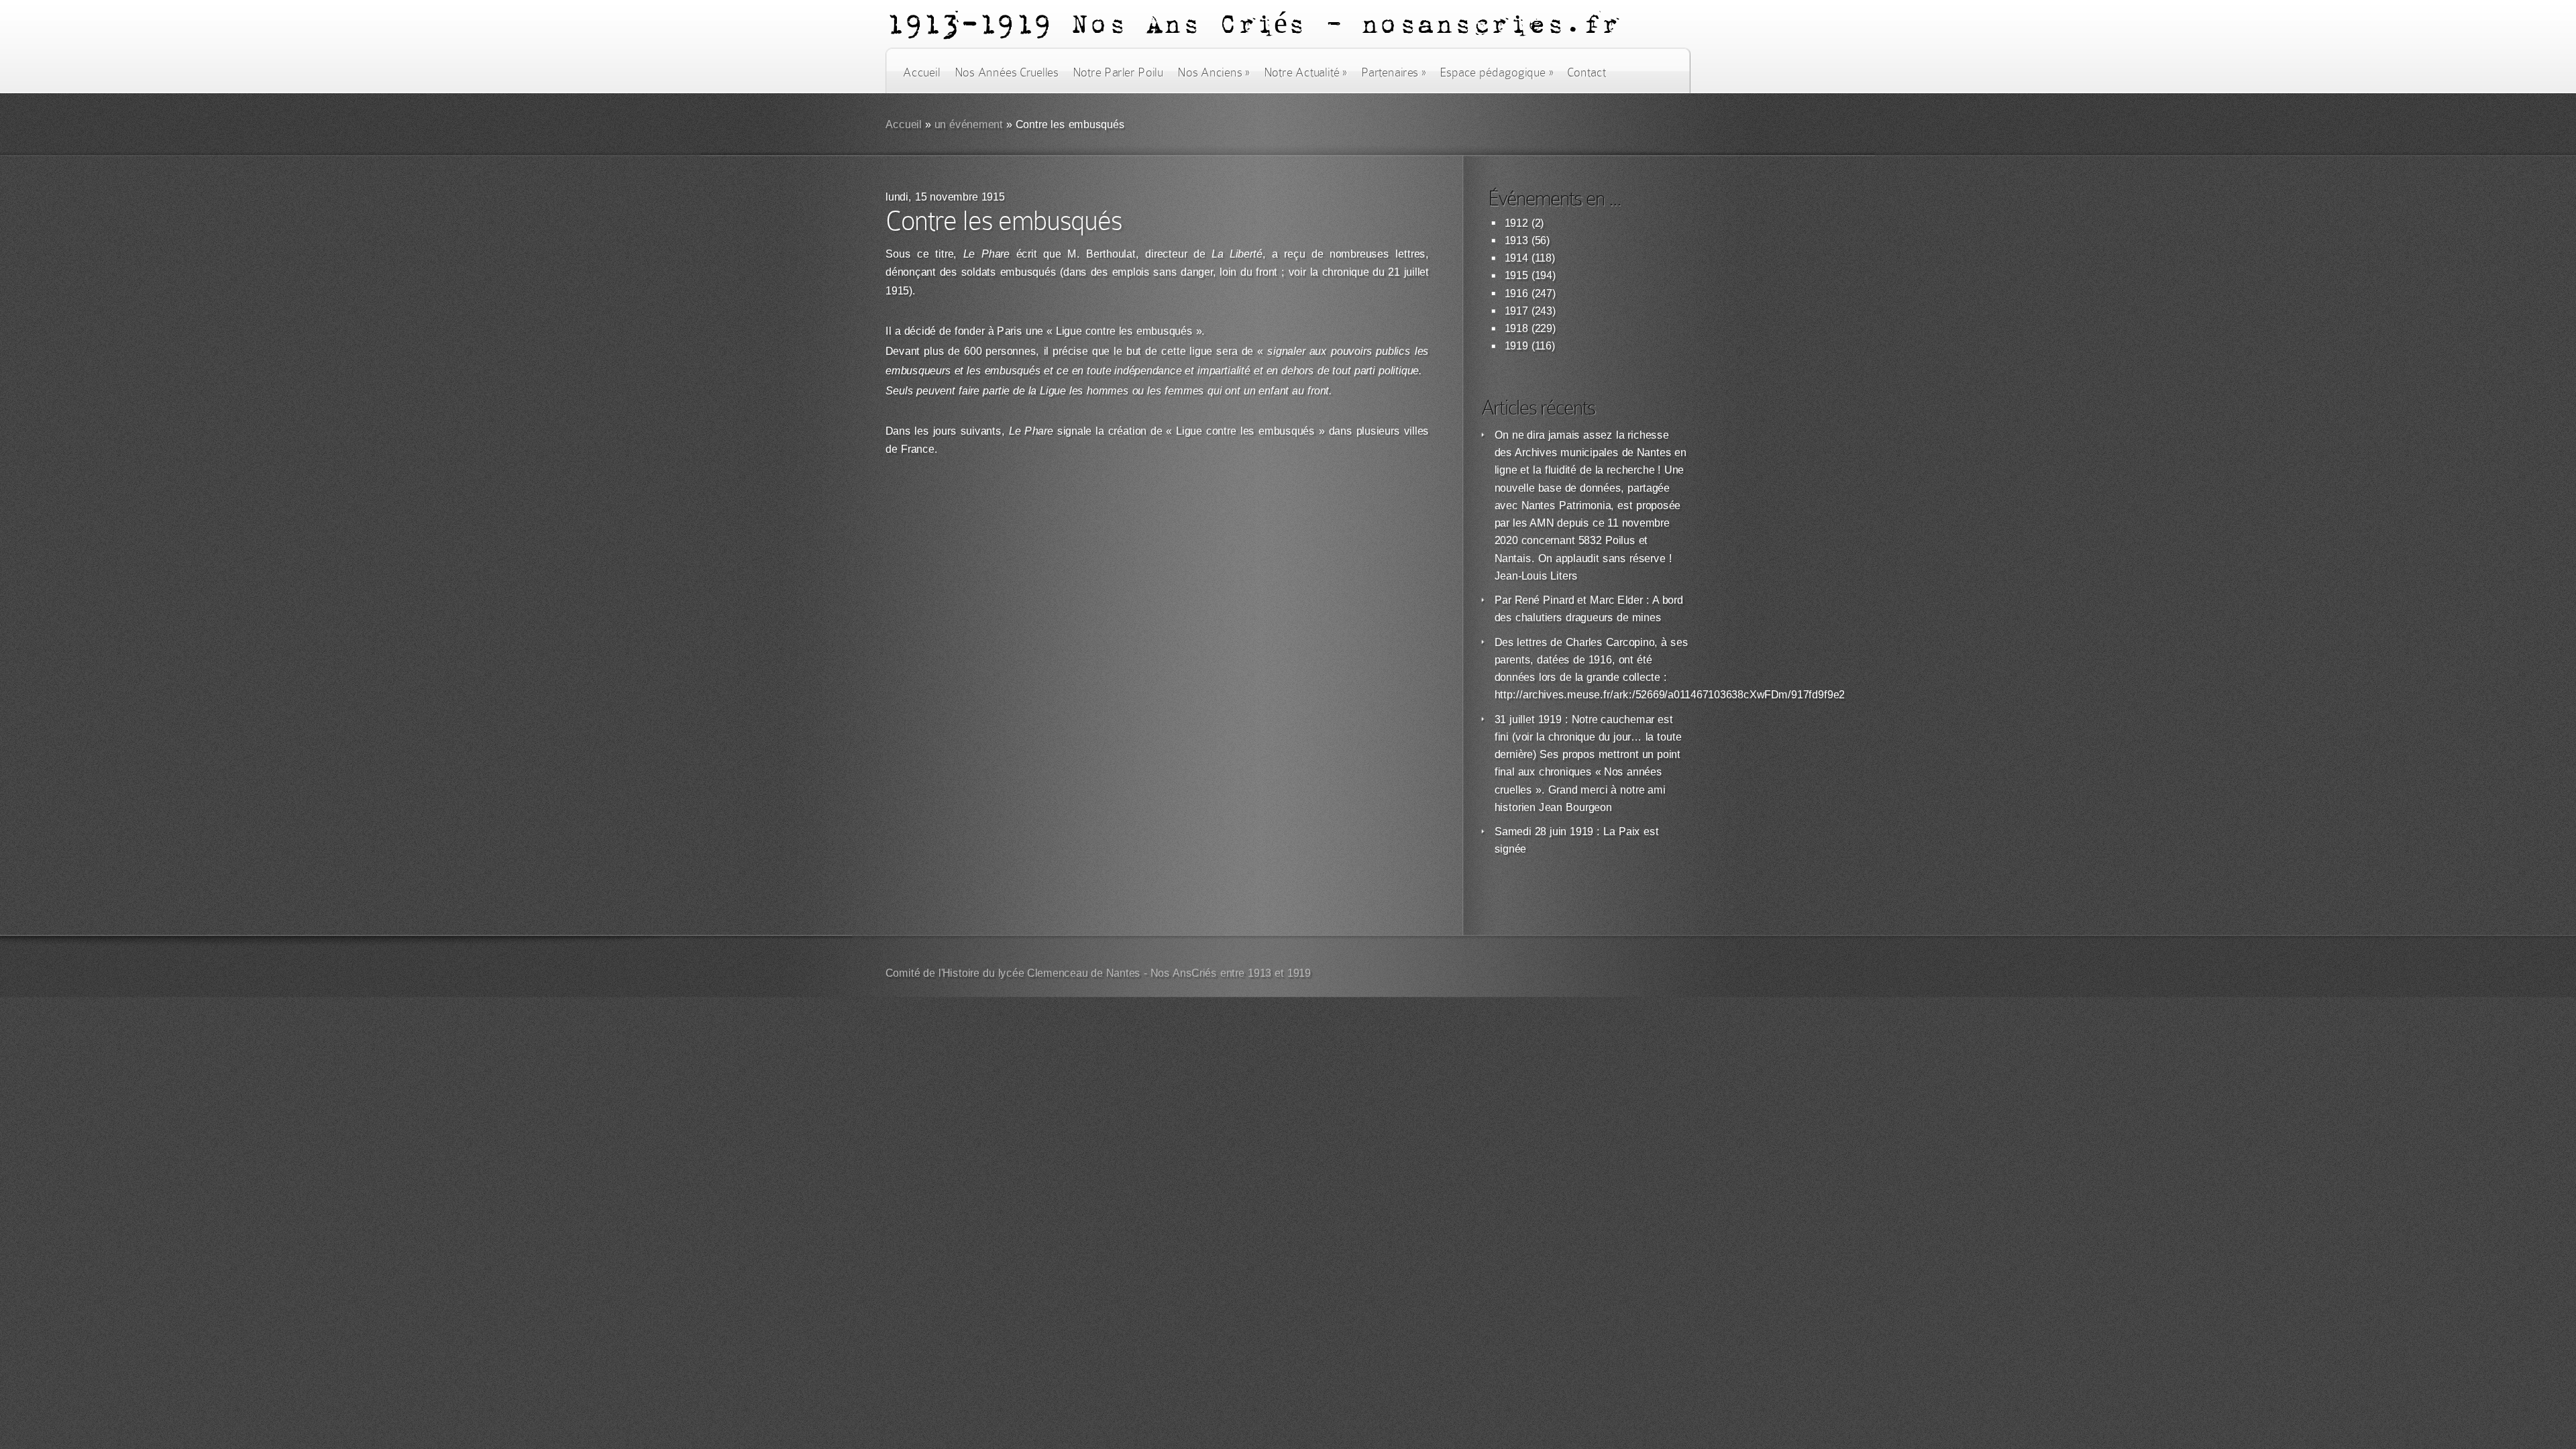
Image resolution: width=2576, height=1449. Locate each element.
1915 (1516, 275)
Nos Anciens (1214, 72)
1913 (1516, 240)
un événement (969, 124)
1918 (1516, 328)
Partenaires (1393, 72)
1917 (1516, 311)
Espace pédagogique (1496, 72)
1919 (1516, 346)
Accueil (921, 72)
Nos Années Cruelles (1007, 72)
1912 (1516, 223)
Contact (1587, 72)
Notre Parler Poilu (1118, 72)
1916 (1516, 293)
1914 (1516, 258)
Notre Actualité (1305, 72)
